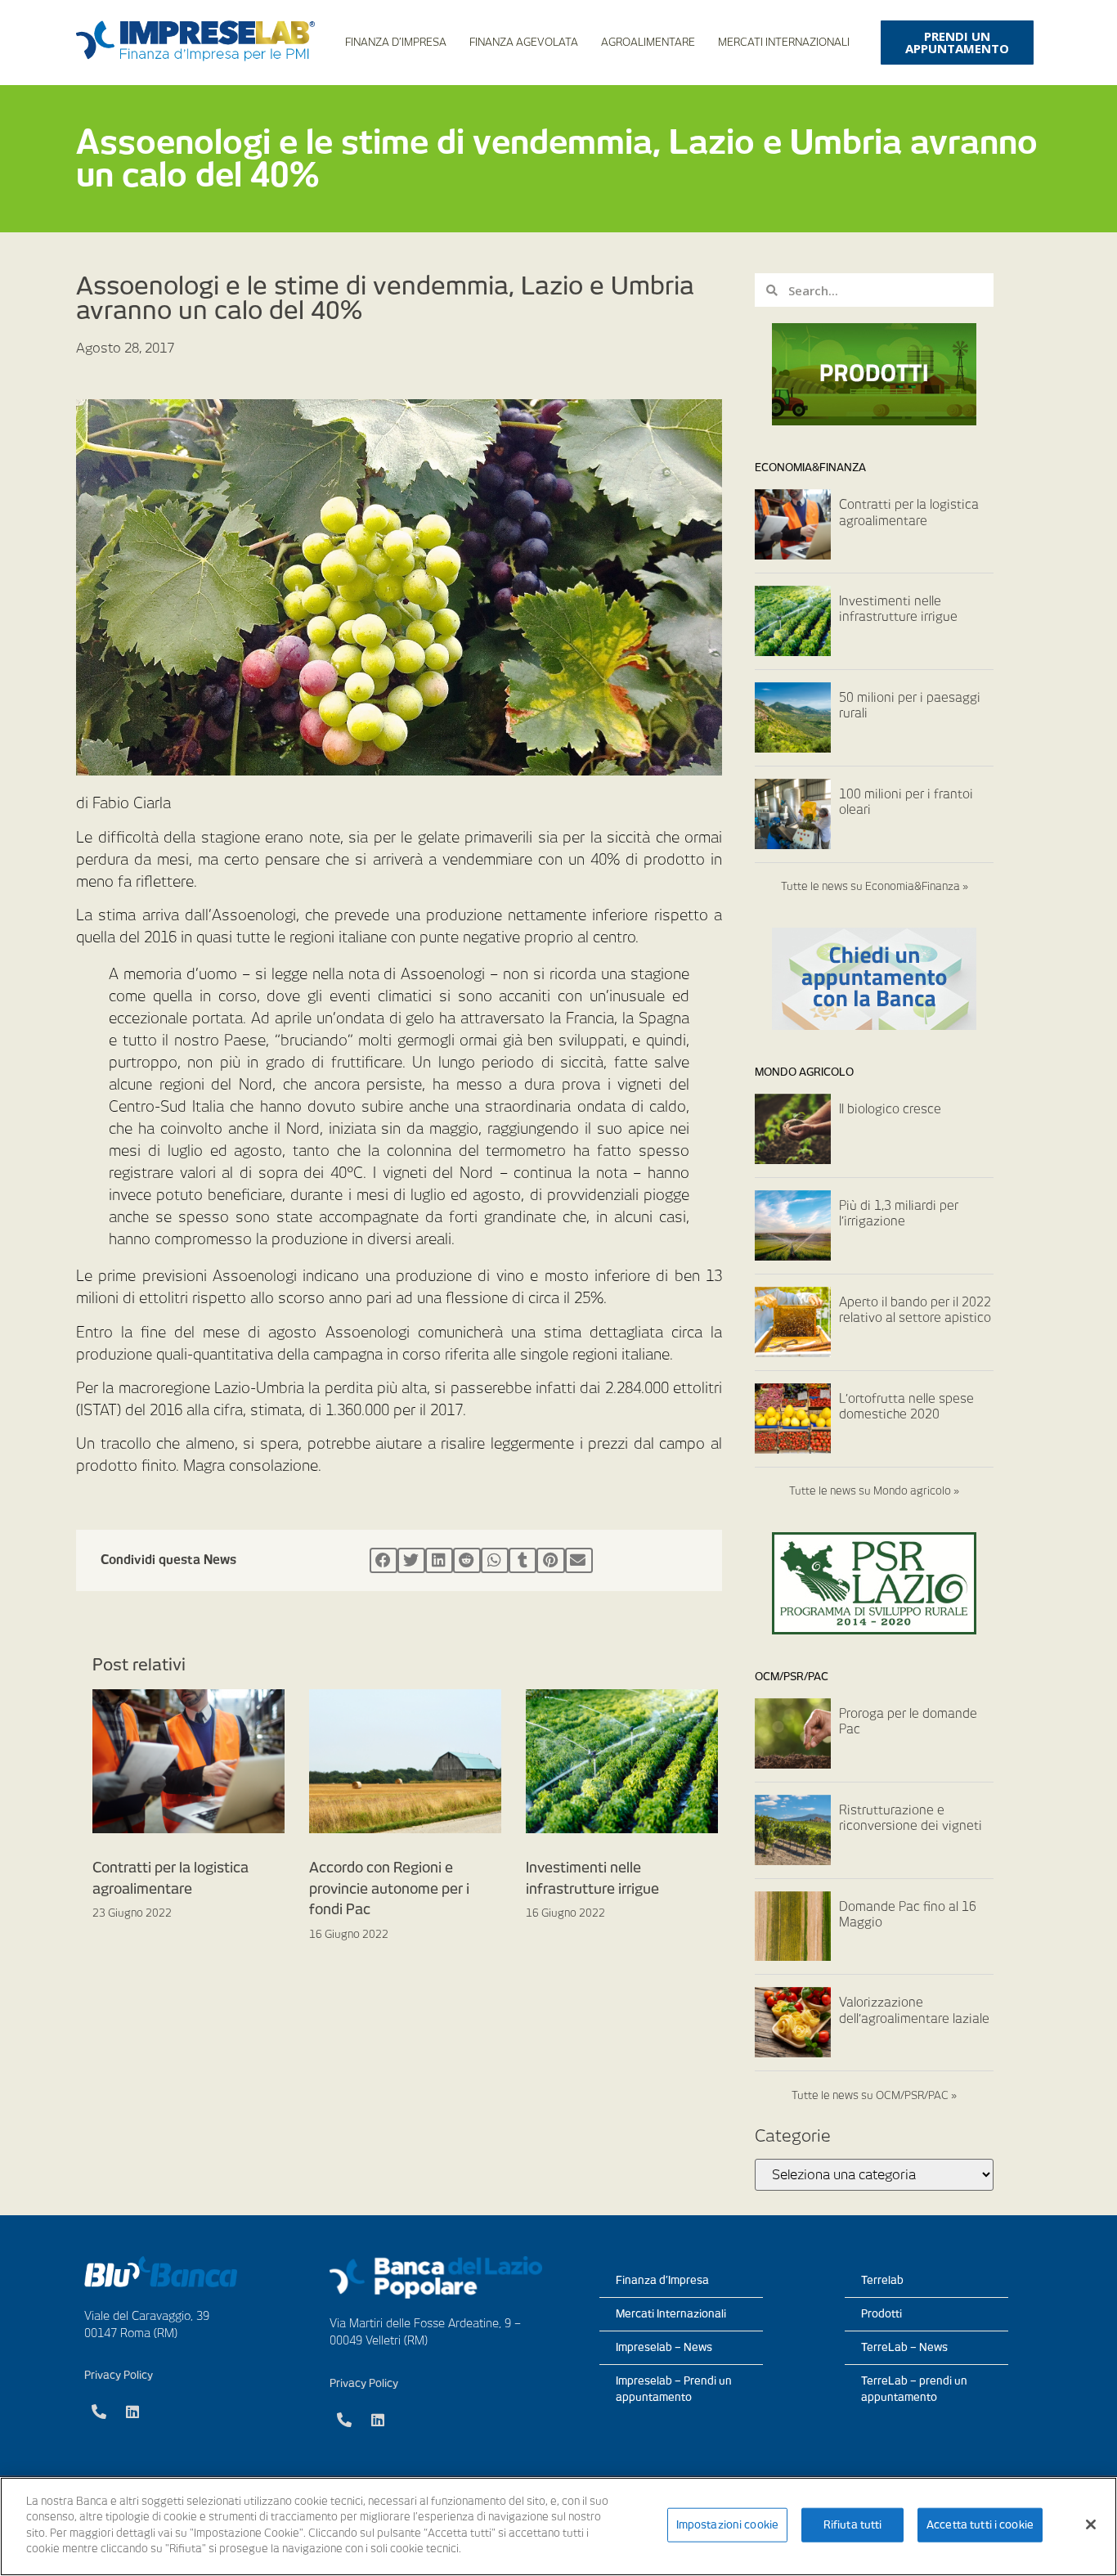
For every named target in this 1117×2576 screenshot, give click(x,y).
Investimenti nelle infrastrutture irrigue (898, 609)
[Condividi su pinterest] (550, 1561)
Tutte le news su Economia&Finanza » (875, 886)
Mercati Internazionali (784, 42)
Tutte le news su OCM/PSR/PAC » (874, 2095)
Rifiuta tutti (853, 2525)
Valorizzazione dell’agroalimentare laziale (914, 2011)
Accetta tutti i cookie (980, 2525)
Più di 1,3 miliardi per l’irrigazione (899, 1214)
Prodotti (881, 2314)
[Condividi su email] (579, 1561)
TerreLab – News (904, 2347)
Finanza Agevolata (524, 42)
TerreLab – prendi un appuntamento (914, 2389)
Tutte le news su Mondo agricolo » (874, 1491)
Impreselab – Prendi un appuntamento (674, 2389)
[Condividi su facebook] (384, 1561)
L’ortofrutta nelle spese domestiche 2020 (906, 1407)
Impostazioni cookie (727, 2525)
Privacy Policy (119, 2375)
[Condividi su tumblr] (523, 1561)
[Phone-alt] (99, 2412)
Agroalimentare (648, 42)
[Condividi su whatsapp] (495, 1561)
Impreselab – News (664, 2347)
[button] (957, 43)
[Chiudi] (1091, 2524)
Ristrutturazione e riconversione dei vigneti (911, 1818)
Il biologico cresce (890, 1109)
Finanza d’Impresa (396, 42)
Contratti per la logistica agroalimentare (909, 513)
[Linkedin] (132, 2412)
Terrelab (882, 2280)
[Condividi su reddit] (467, 1561)
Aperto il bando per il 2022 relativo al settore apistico (915, 1310)
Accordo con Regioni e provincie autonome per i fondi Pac (389, 1888)
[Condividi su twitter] (411, 1561)
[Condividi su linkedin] (439, 1561)
